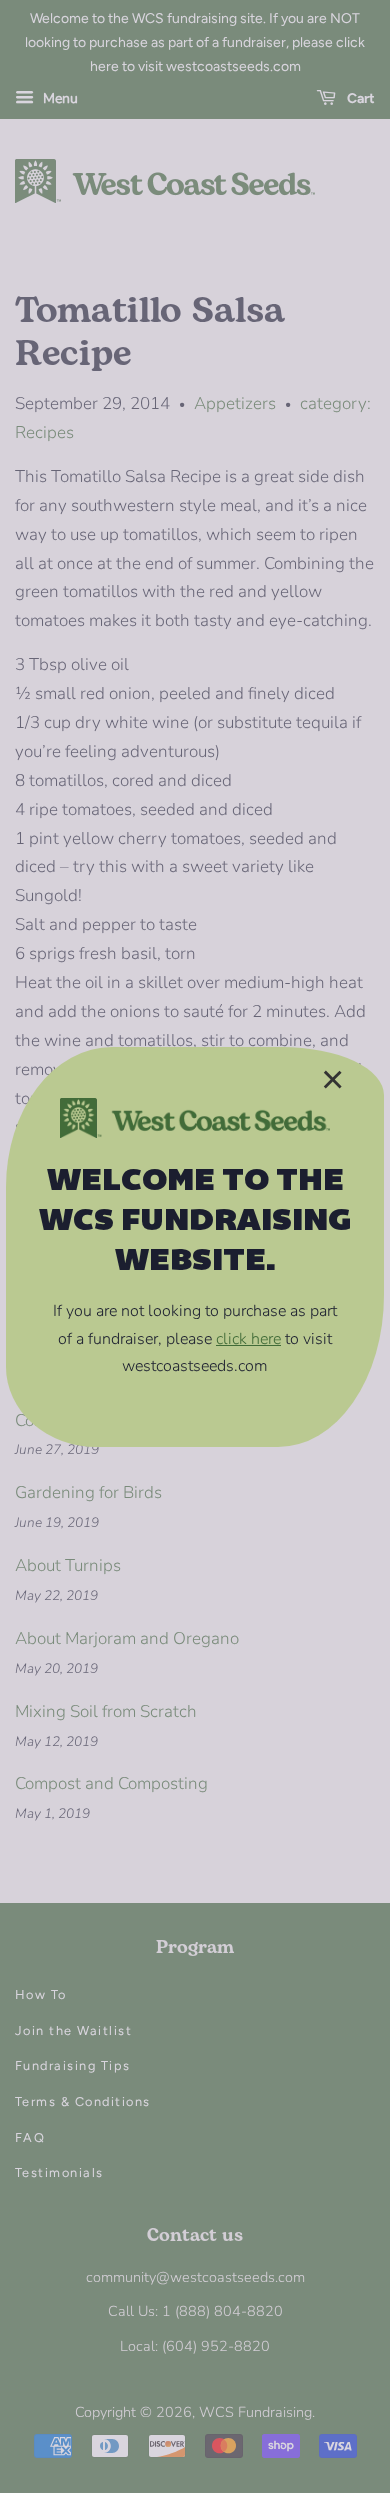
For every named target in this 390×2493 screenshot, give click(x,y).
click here (248, 1339)
